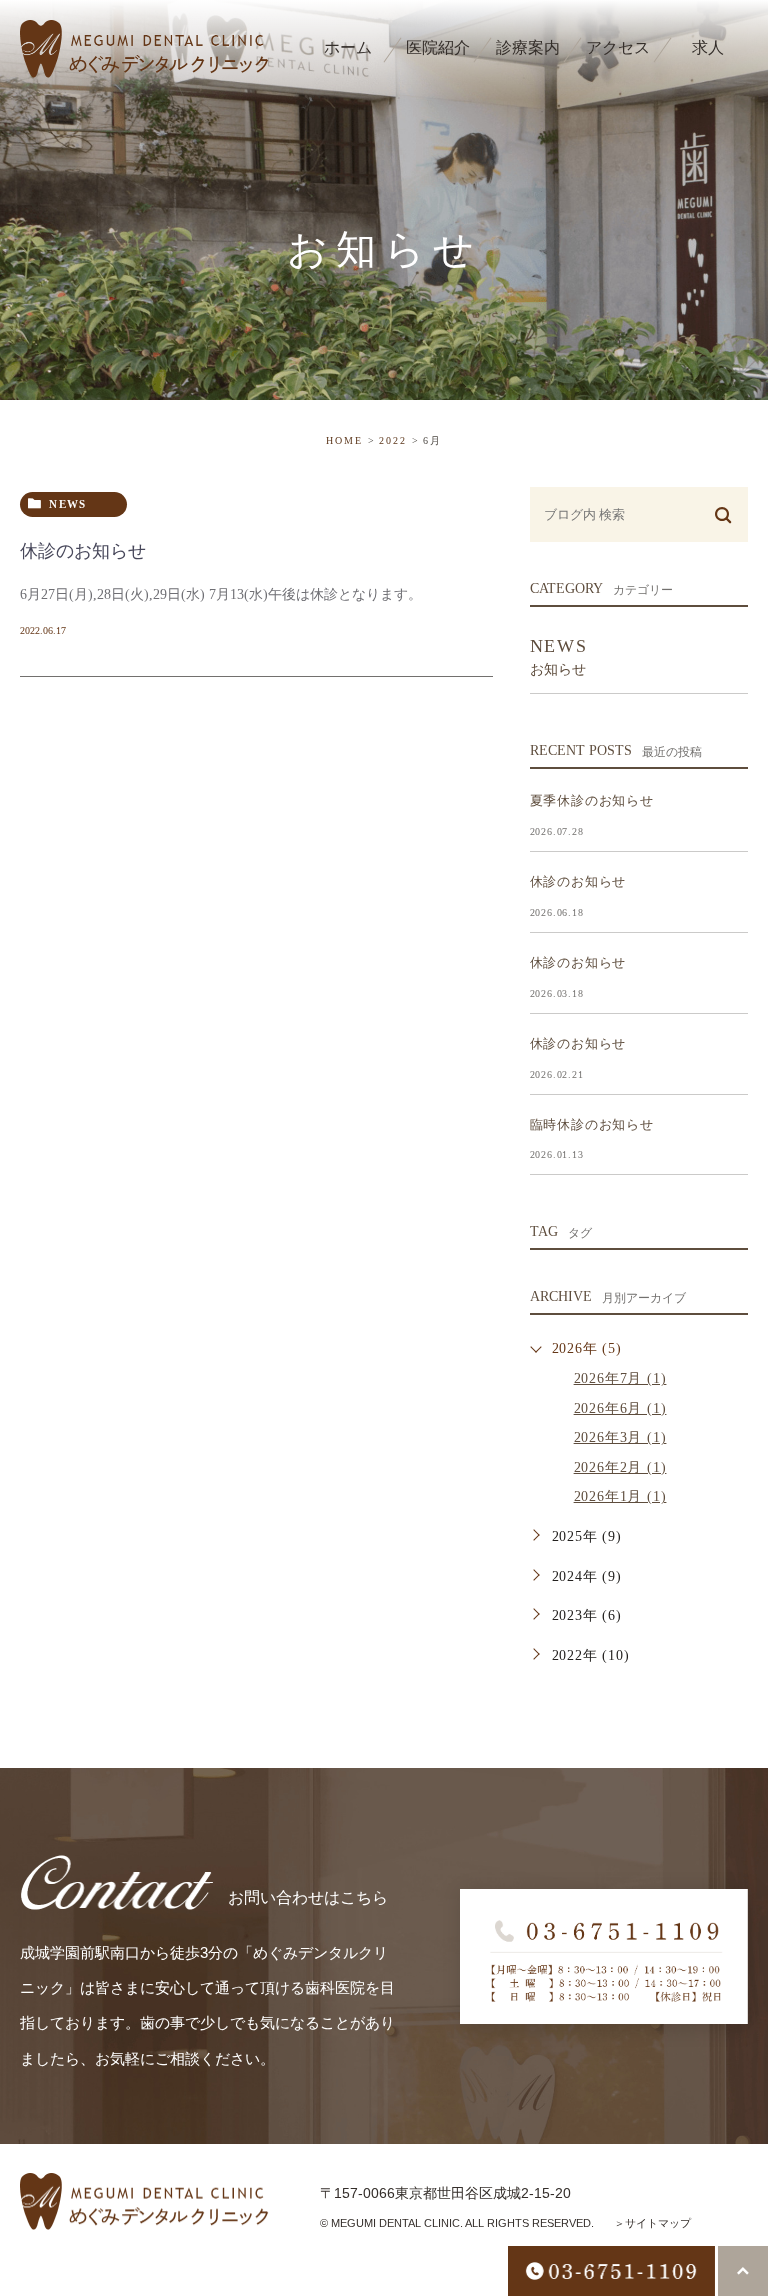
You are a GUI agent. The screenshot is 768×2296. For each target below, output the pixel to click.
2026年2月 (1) (620, 1467)
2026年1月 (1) (620, 1496)
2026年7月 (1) (620, 1378)
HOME (344, 440)
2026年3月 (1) (620, 1437)
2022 (393, 440)
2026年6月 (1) (620, 1408)
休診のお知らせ (83, 551)
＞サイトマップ (652, 2223)
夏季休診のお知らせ (592, 800)
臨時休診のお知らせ (592, 1124)
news (67, 504)
